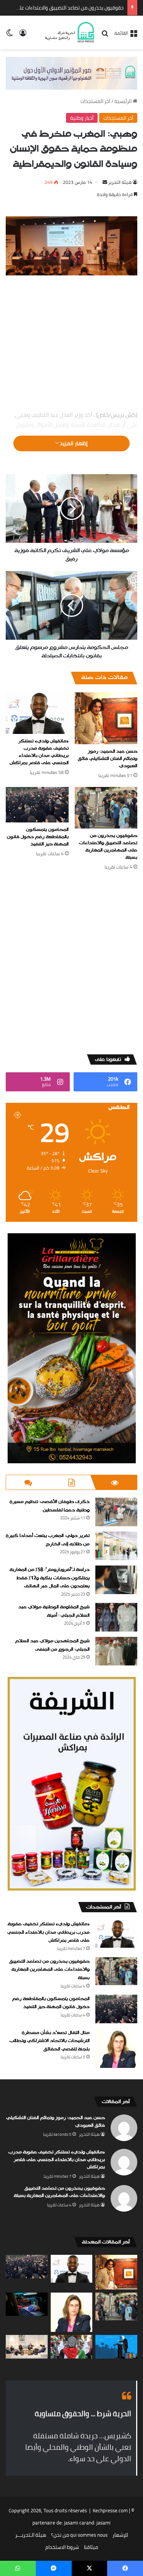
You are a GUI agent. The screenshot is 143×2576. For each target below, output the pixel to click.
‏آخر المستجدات (95, 101)
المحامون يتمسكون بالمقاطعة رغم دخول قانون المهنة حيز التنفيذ (38, 837)
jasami (104, 2523)
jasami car (75, 2523)
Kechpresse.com (110, 2510)
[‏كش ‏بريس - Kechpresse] (69, 32)
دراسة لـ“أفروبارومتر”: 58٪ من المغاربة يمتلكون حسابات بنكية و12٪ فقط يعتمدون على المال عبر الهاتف (50, 1578)
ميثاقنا (91, 2547)
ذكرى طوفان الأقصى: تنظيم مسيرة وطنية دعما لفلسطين (50, 1506)
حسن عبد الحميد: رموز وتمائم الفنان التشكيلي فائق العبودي (108, 759)
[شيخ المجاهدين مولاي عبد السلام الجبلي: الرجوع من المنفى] (116, 1651)
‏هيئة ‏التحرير (120, 182)
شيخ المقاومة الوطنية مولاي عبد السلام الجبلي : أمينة (54, 1611)
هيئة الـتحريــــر (31, 2535)
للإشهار (120, 2535)
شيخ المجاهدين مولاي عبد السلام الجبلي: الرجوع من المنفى (52, 1645)
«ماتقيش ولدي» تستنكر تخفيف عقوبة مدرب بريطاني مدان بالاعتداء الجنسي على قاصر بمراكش (39, 752)
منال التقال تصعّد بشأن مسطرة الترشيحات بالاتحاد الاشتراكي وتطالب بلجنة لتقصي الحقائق (50, 2041)
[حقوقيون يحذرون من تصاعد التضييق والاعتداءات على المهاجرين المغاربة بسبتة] (106, 808)
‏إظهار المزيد (73, 443)
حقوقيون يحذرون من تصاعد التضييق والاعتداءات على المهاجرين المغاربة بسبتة (108, 847)
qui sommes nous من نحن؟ (79, 2535)
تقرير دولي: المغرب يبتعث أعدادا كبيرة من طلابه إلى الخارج (48, 1540)
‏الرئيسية (124, 101)
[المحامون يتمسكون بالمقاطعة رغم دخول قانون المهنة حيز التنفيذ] (37, 805)
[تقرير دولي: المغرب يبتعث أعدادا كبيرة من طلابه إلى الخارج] (116, 1546)
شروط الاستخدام (62, 2547)
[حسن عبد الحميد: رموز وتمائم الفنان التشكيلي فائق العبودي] (106, 718)
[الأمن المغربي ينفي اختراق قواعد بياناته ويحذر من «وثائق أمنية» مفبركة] (27, 2304)
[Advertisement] (71, 344)
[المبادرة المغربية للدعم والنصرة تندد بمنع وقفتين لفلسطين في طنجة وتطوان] (72, 2347)
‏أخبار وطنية (82, 118)
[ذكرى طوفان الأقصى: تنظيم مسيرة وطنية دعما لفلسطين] (116, 1512)
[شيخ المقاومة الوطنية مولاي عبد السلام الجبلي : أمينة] (116, 1617)
